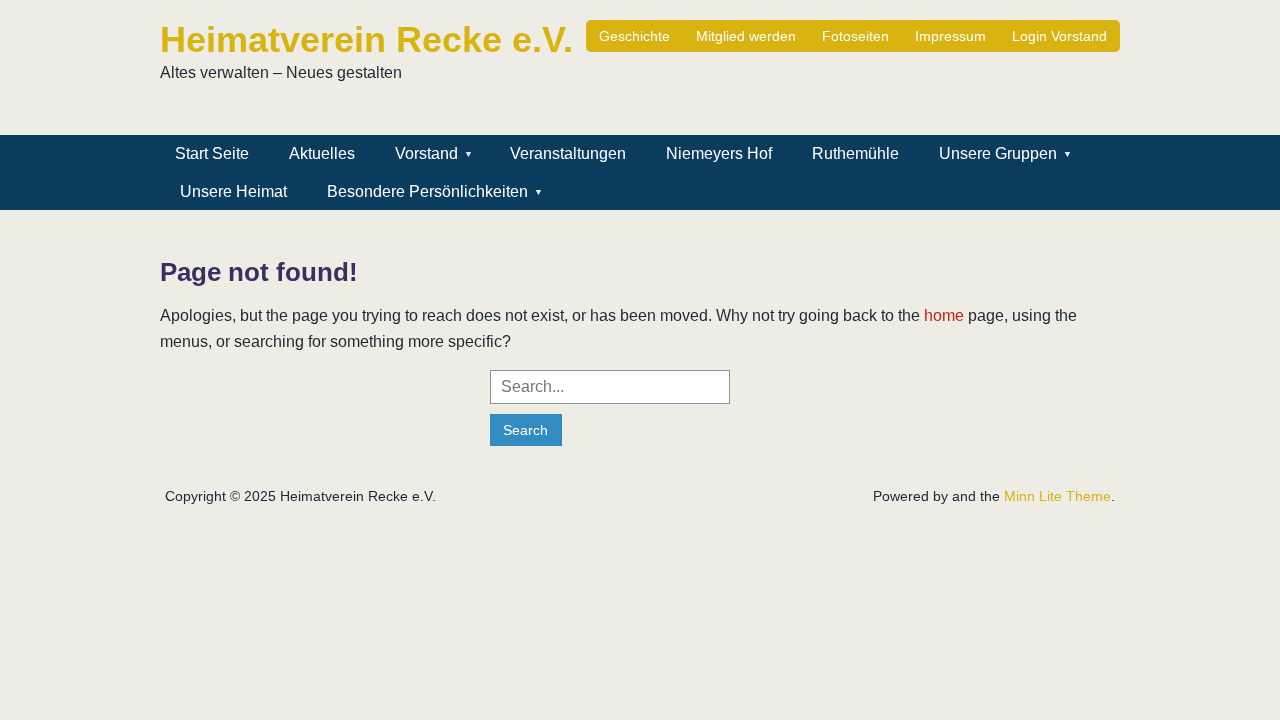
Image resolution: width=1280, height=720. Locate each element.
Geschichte (634, 36)
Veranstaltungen (568, 153)
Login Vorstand (1059, 36)
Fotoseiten (855, 36)
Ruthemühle (855, 153)
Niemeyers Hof (719, 153)
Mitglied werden (746, 36)
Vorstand (426, 153)
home (944, 315)
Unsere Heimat (233, 191)
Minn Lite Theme (1057, 496)
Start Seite (212, 153)
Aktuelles (322, 153)
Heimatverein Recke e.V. (366, 39)
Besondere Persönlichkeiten (427, 191)
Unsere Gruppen (998, 153)
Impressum (950, 36)
